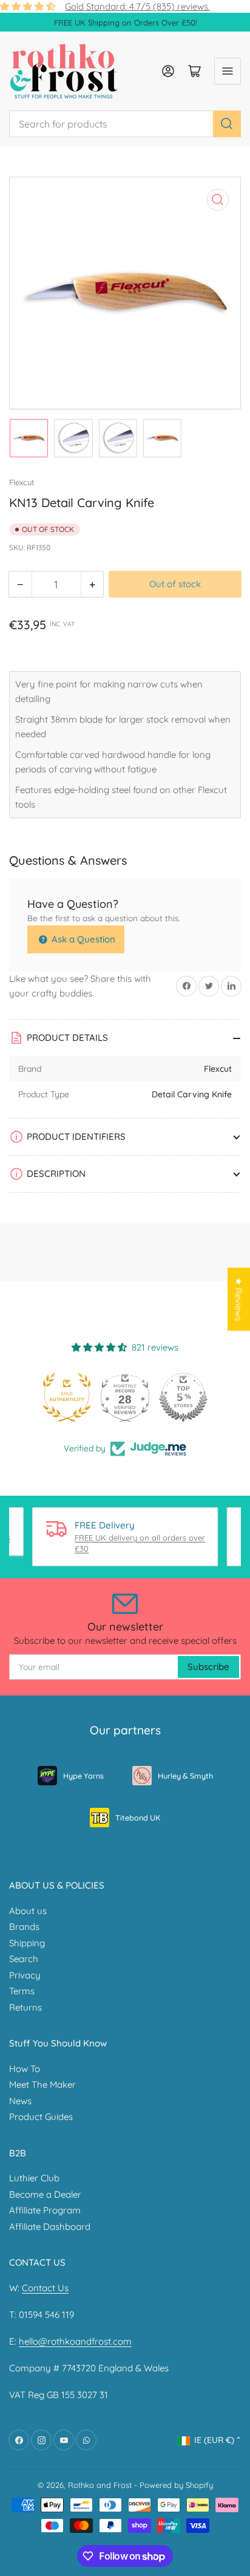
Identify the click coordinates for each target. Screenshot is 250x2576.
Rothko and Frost (100, 2485)
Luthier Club (34, 2178)
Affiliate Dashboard (50, 2227)
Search (24, 1959)
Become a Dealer (45, 2194)
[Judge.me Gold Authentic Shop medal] (67, 1397)
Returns (25, 2007)
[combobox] (125, 124)
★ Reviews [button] (239, 1300)
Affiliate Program (45, 2210)
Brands (24, 1927)
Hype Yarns (83, 1776)
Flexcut (22, 482)
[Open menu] (228, 71)
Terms (22, 1991)
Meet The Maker (42, 2084)
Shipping (27, 1943)
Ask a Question (82, 939)
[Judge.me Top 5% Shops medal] (183, 1397)
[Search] (227, 124)
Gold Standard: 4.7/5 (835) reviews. (137, 6)
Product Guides (41, 2117)
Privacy (25, 1975)
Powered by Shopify (176, 2485)
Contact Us (45, 2288)
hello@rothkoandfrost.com (75, 2341)
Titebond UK (138, 1818)
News (20, 2101)
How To (25, 2069)
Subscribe (208, 1667)
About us (28, 1911)
